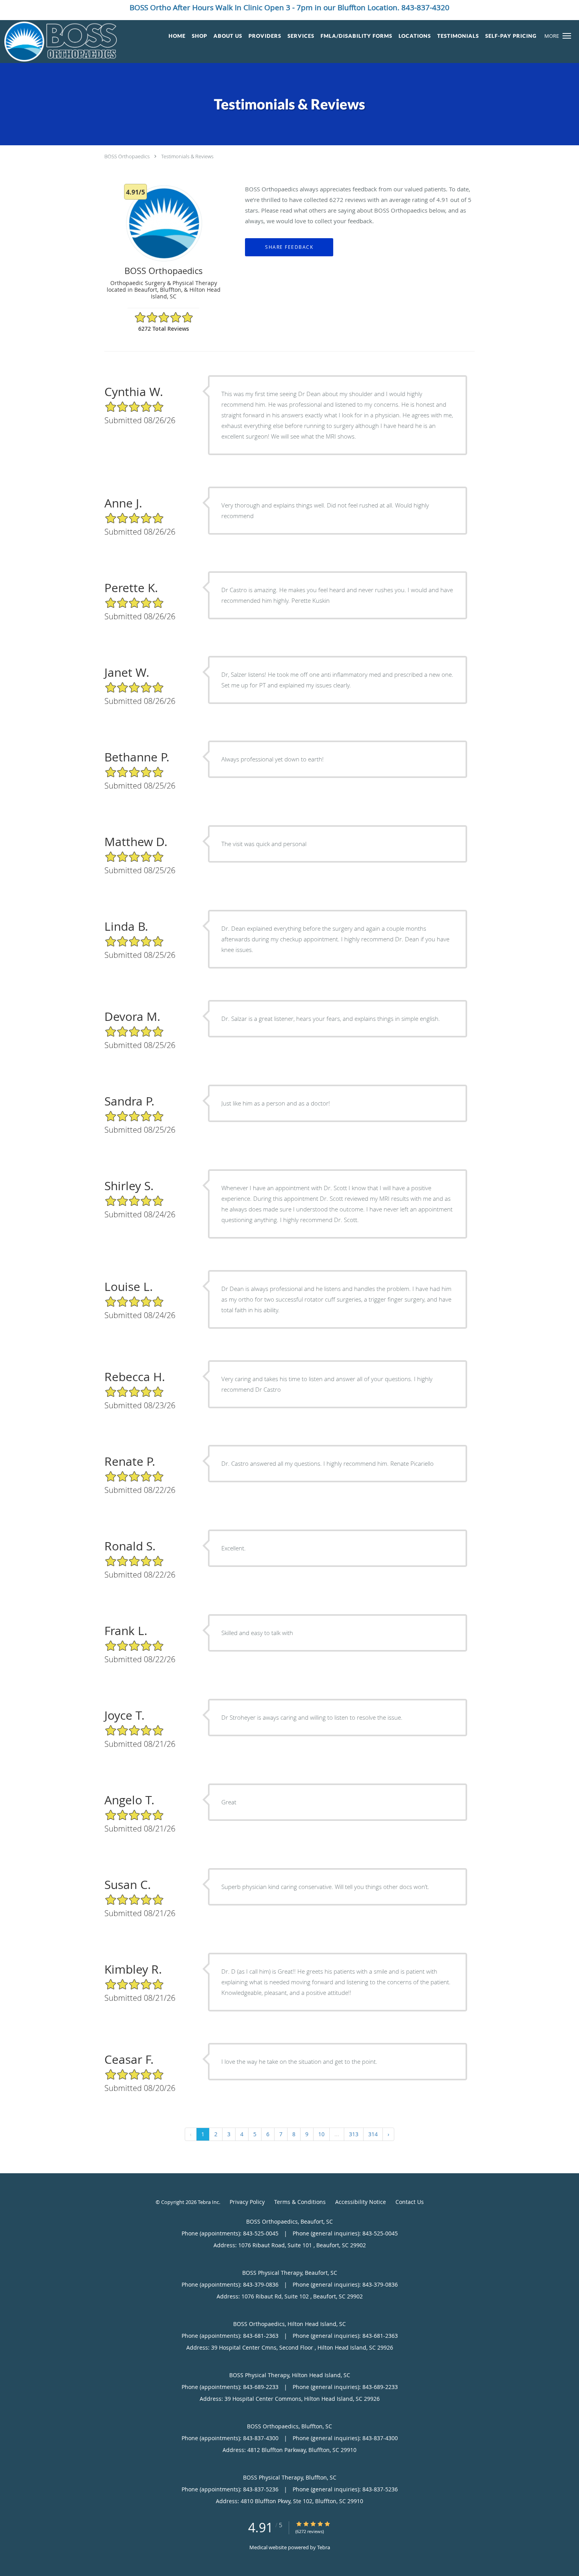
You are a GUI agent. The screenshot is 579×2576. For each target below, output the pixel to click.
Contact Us (410, 2202)
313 (354, 2134)
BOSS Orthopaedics (127, 156)
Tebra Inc (208, 2202)
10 (321, 2134)
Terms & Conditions (300, 2202)
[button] (567, 36)
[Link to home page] (58, 42)
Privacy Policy (247, 2202)
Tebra (324, 2547)
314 (373, 2134)
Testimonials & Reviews (187, 156)
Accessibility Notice (361, 2202)
